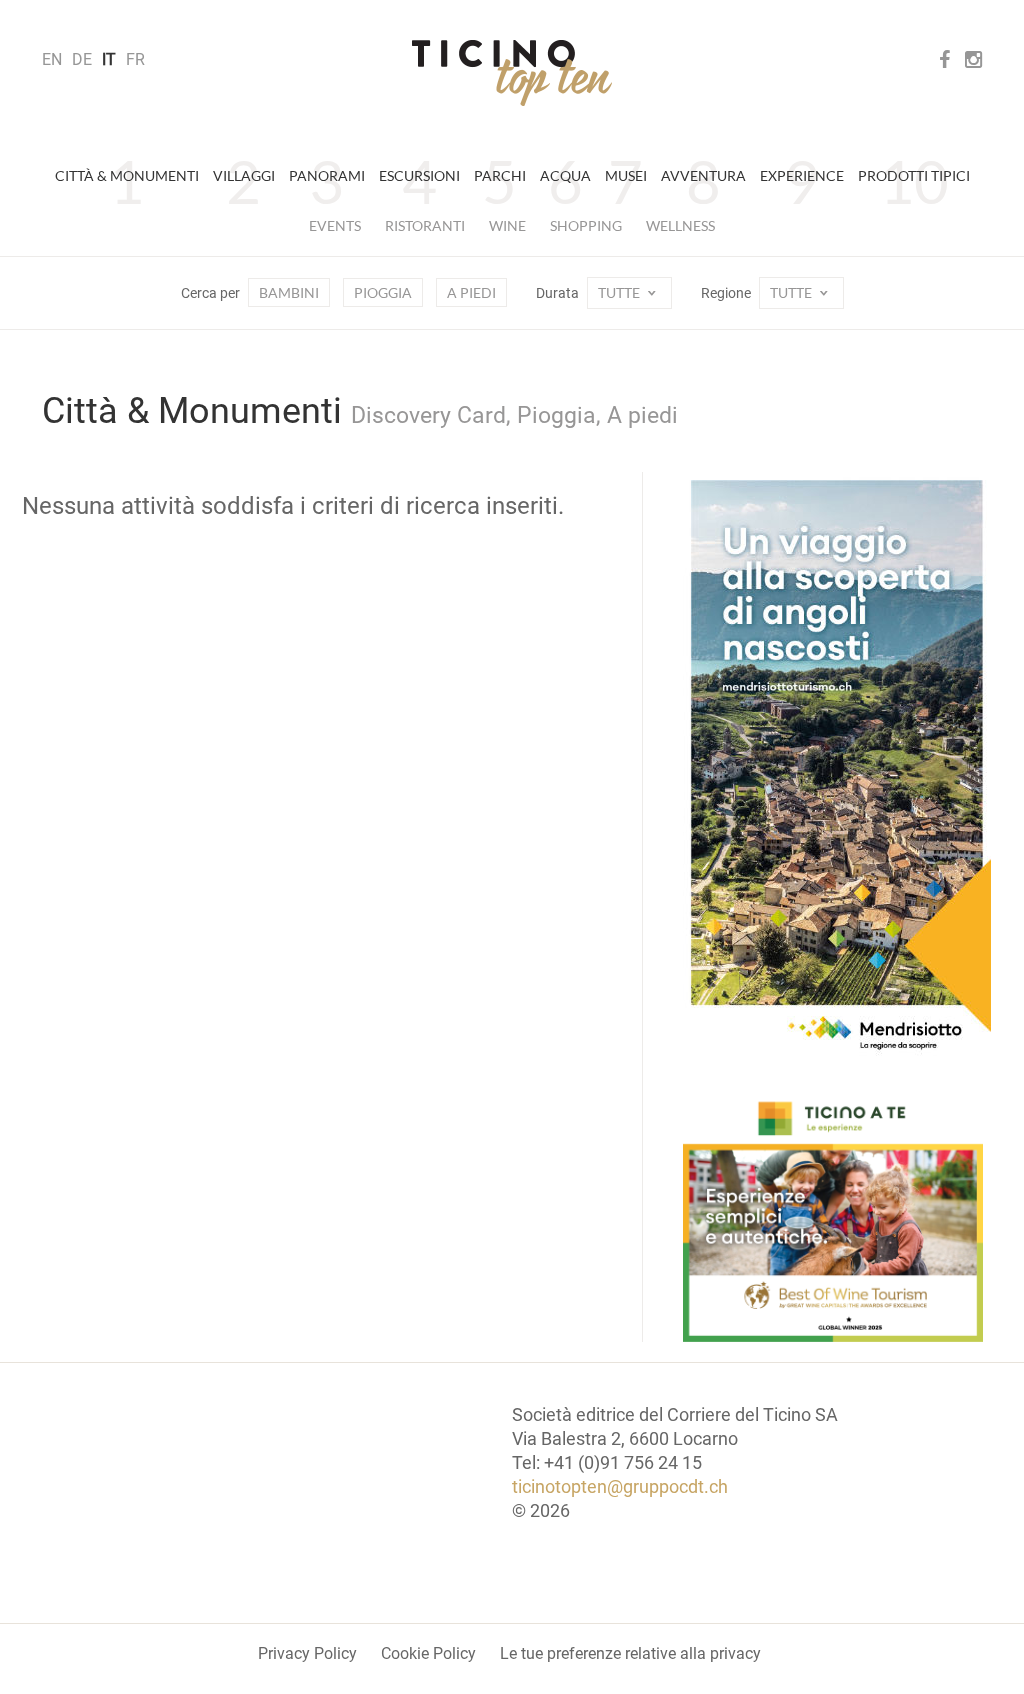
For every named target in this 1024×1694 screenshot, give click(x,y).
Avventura (703, 175)
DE (82, 59)
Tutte (620, 292)
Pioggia (383, 292)
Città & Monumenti (127, 175)
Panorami (327, 175)
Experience (802, 175)
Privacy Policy (307, 1653)
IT (109, 59)
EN (52, 59)
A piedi (471, 292)
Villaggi (244, 175)
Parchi (500, 175)
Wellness (680, 225)
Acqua (565, 175)
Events (335, 225)
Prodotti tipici (914, 175)
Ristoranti (425, 225)
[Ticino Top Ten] (512, 73)
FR (135, 59)
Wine (507, 225)
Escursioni (419, 175)
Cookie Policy (428, 1653)
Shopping (586, 225)
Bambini (289, 292)
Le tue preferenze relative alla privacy (630, 1653)
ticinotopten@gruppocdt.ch (620, 1486)
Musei (626, 175)
